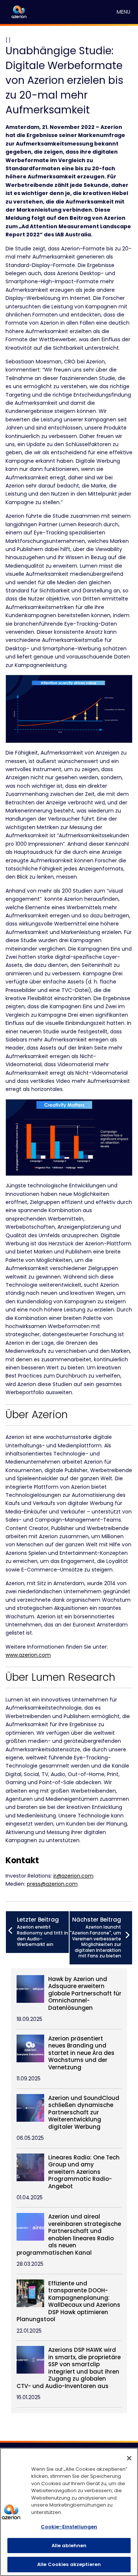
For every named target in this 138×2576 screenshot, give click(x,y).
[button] (123, 12)
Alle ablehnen (69, 2546)
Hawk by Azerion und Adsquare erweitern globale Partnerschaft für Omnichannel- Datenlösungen (85, 1994)
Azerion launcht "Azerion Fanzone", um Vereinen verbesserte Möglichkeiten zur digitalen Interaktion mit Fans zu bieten (95, 1937)
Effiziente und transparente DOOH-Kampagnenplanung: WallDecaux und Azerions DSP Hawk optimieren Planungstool (68, 2301)
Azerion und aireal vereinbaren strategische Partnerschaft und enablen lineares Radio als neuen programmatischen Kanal (69, 2235)
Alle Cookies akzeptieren (69, 2564)
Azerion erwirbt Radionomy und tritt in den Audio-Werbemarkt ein (43, 1932)
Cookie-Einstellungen (69, 2527)
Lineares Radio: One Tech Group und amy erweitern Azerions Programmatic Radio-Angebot (84, 2172)
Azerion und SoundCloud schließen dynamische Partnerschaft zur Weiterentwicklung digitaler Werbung (84, 2113)
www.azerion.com (28, 1655)
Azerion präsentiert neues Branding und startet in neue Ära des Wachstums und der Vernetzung (81, 2053)
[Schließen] (129, 2458)
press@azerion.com (52, 1884)
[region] (69, 2512)
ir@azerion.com (73, 1876)
